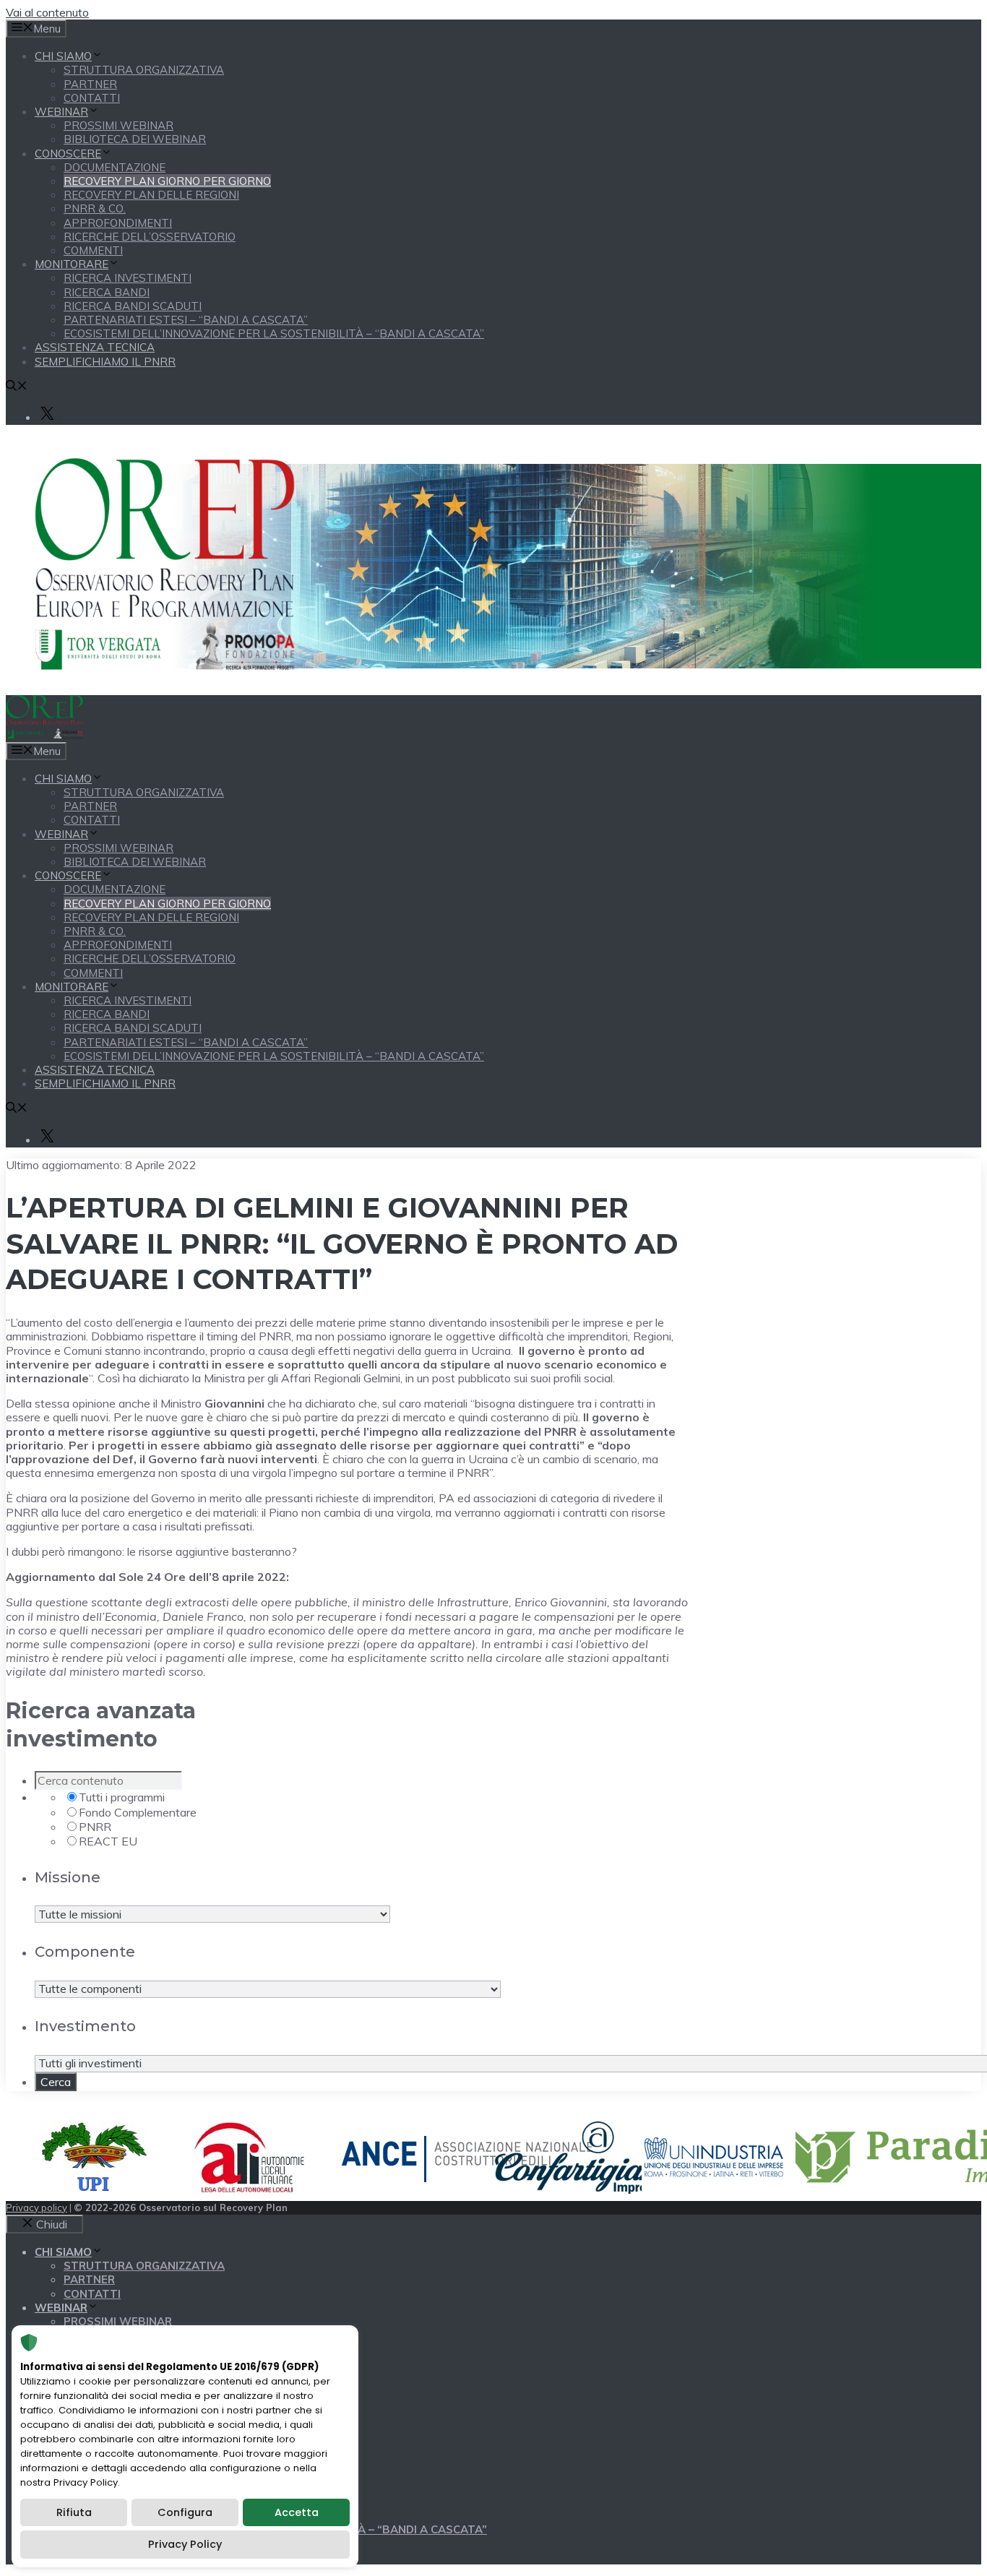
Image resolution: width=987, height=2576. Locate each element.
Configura (185, 2512)
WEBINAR (61, 112)
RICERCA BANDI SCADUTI (133, 306)
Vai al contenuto (47, 12)
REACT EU (108, 1841)
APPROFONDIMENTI (118, 223)
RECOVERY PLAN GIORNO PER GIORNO (167, 181)
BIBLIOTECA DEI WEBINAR (135, 139)
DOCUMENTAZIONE (115, 167)
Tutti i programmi (122, 1797)
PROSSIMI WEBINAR (118, 125)
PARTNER (90, 84)
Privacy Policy (185, 2544)
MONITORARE (72, 264)
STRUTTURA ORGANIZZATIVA (144, 70)
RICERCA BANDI (107, 292)
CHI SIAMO (63, 56)
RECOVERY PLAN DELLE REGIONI (151, 195)
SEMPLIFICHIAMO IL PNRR (105, 362)
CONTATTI (92, 98)
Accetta (297, 2512)
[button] (17, 387)
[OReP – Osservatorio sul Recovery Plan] (44, 735)
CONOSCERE (68, 154)
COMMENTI (93, 250)
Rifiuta (74, 2512)
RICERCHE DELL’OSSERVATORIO (150, 237)
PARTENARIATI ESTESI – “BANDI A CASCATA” (186, 320)
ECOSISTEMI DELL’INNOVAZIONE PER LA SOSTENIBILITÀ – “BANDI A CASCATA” (274, 333)
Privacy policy (36, 2207)
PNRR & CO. (95, 208)
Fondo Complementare (138, 1812)
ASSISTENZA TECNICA (95, 347)
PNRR (95, 1827)
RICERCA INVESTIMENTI (128, 278)
